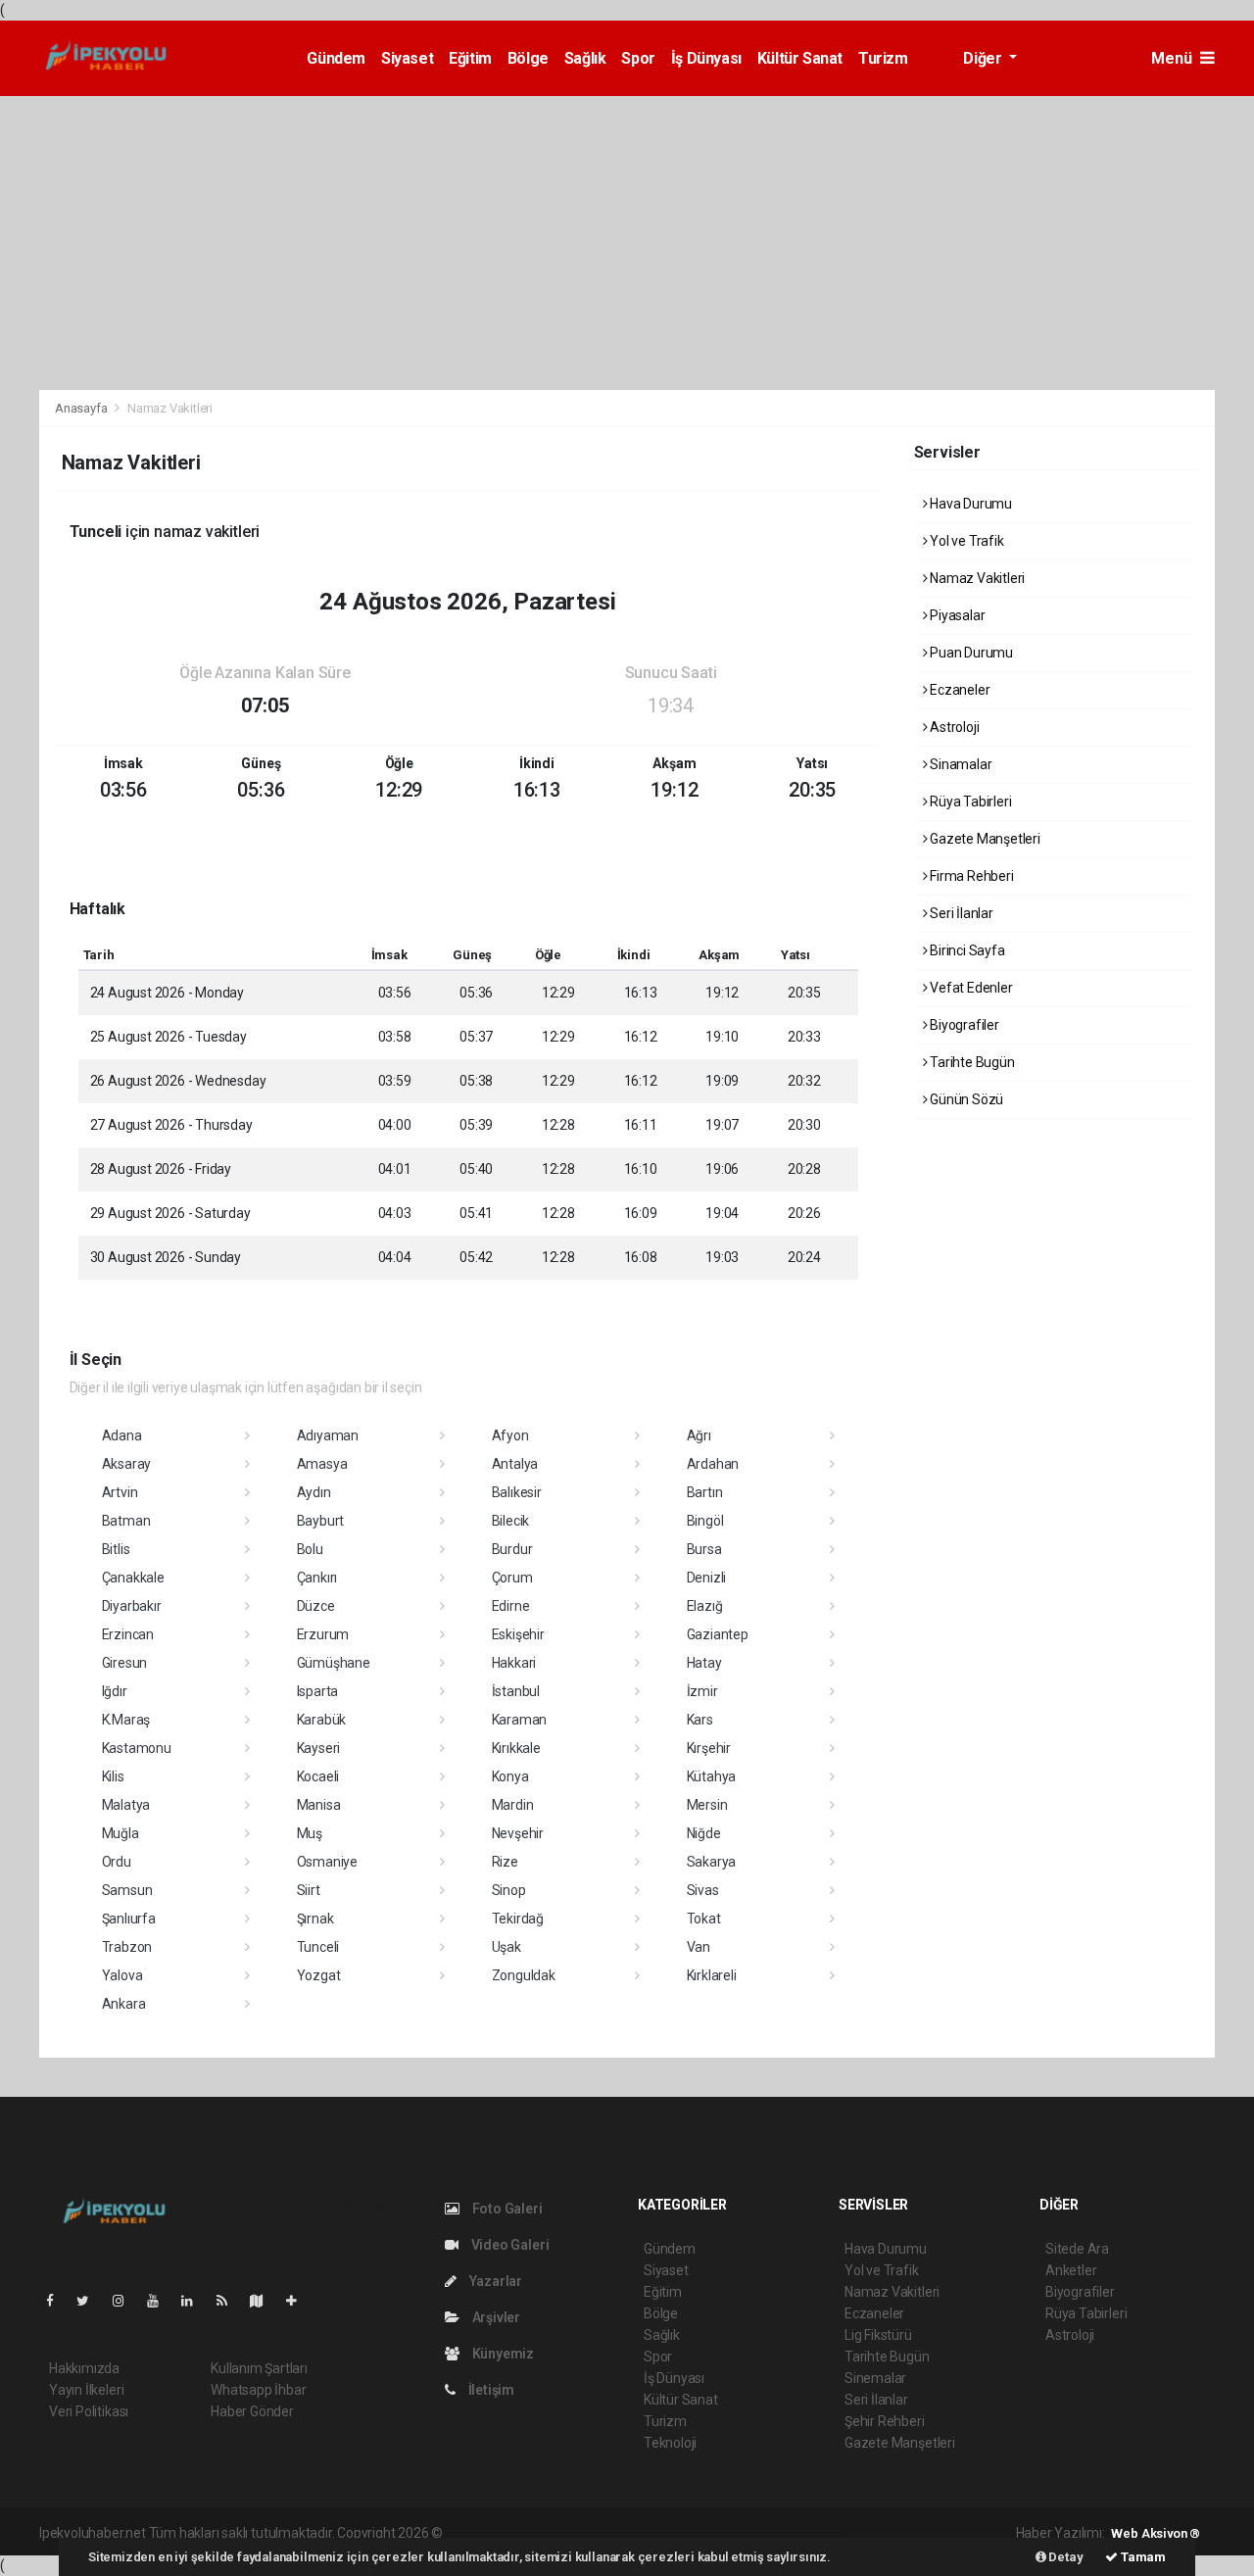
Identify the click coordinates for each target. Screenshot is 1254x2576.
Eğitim (470, 58)
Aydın (314, 1492)
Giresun (125, 1663)
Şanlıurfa (129, 1919)
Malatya (126, 1805)
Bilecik (511, 1521)
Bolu (310, 1549)
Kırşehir (709, 1748)
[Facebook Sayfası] (58, 2301)
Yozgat (319, 1975)
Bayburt (321, 1521)
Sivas (703, 1890)
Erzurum (323, 1634)
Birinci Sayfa (965, 950)
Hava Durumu (969, 504)
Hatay (704, 1663)
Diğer (984, 58)
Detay (1065, 2557)
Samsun (127, 1890)
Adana (122, 1435)
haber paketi (570, 2533)
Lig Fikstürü (878, 2335)
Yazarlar (494, 2281)
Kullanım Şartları (259, 2368)
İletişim (490, 2390)
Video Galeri (508, 2245)
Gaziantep (718, 1634)
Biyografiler (963, 1025)
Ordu (117, 1862)
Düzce (316, 1606)
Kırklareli (712, 1975)
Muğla (121, 1833)
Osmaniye (327, 1862)
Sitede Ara (1077, 2249)
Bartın (705, 1492)
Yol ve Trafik (965, 541)
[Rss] (230, 2301)
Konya (510, 1776)
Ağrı (699, 1435)
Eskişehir (518, 1634)
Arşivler (495, 2317)
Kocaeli (318, 1776)
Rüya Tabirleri (969, 802)
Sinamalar (959, 764)
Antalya (515, 1464)
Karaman (520, 1720)
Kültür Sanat (800, 58)
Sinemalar (875, 2378)
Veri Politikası (89, 2411)
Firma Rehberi (970, 876)
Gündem (336, 58)
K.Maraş (126, 1720)
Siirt (309, 1890)
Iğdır (115, 1691)
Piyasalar (956, 615)
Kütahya (712, 1776)
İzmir (702, 1691)
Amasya (322, 1464)
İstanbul (516, 1691)
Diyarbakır (132, 1606)
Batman (126, 1521)
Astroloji (953, 727)
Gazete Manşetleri (984, 839)
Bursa (704, 1549)
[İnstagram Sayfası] (126, 2301)
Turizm (883, 58)
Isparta (318, 1691)
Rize (505, 1862)
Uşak (506, 1947)
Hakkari (514, 1663)
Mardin (513, 1805)
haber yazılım (727, 2533)
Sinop (509, 1890)
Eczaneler (958, 690)
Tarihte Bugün (970, 1062)
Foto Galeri (506, 2209)
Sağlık (585, 58)
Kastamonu (137, 1748)
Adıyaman (328, 1435)
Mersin (707, 1805)
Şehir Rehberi (885, 2421)
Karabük (322, 1720)
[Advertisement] (627, 243)
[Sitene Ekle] (299, 2301)
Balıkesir (517, 1492)
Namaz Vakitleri (976, 578)
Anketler (1071, 2270)
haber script (806, 2533)
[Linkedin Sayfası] (195, 2301)
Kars (700, 1720)
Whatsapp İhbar (258, 2390)
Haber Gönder (252, 2411)
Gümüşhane (334, 1663)
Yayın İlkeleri (86, 2390)
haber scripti (648, 2533)
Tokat (704, 1919)
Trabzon (127, 1947)
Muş (310, 1833)
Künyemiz (502, 2354)
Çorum (512, 1578)
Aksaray (127, 1464)
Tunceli (318, 1947)
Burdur (512, 1549)
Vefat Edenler (969, 988)
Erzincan (128, 1634)
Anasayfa (82, 408)
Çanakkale (133, 1578)
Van (699, 1947)
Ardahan (713, 1464)
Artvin (120, 1492)
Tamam (1142, 2557)
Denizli (707, 1578)
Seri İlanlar (960, 913)
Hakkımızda (84, 2368)
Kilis (113, 1776)
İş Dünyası (706, 58)
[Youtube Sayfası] (161, 2301)
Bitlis (116, 1549)
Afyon (510, 1435)
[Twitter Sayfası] (91, 2301)
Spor (638, 58)
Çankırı (317, 1578)
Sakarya (712, 1862)
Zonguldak (524, 1975)
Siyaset (407, 58)
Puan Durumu (970, 653)
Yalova (122, 1975)
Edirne (511, 1606)
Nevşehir (518, 1833)
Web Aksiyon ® (1156, 2533)
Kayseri (319, 1748)
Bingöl (705, 1521)
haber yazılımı (487, 2533)
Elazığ (705, 1606)
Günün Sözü (965, 1099)
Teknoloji (670, 2443)
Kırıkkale (516, 1748)
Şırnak (315, 1919)
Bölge (528, 58)
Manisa (319, 1805)
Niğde (704, 1833)
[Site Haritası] (265, 2301)
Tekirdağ (518, 1919)
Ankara (124, 2004)
